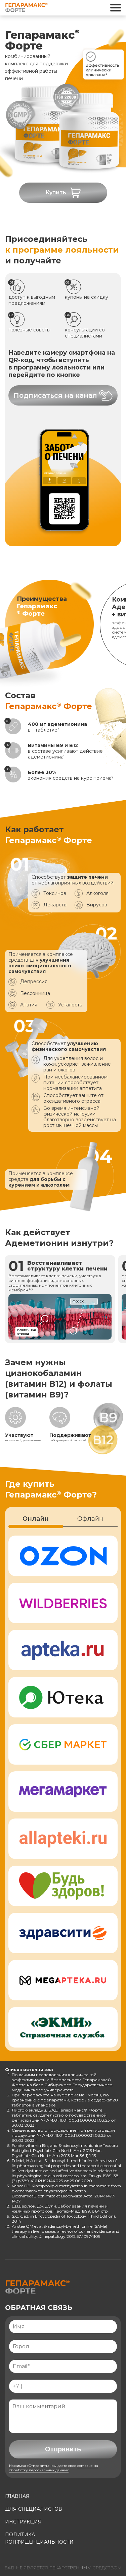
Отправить (63, 2449)
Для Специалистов (34, 2509)
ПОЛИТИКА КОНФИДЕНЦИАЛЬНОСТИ (39, 2538)
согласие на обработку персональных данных (54, 2468)
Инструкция (23, 2522)
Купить (56, 192)
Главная (17, 2496)
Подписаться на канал (55, 395)
